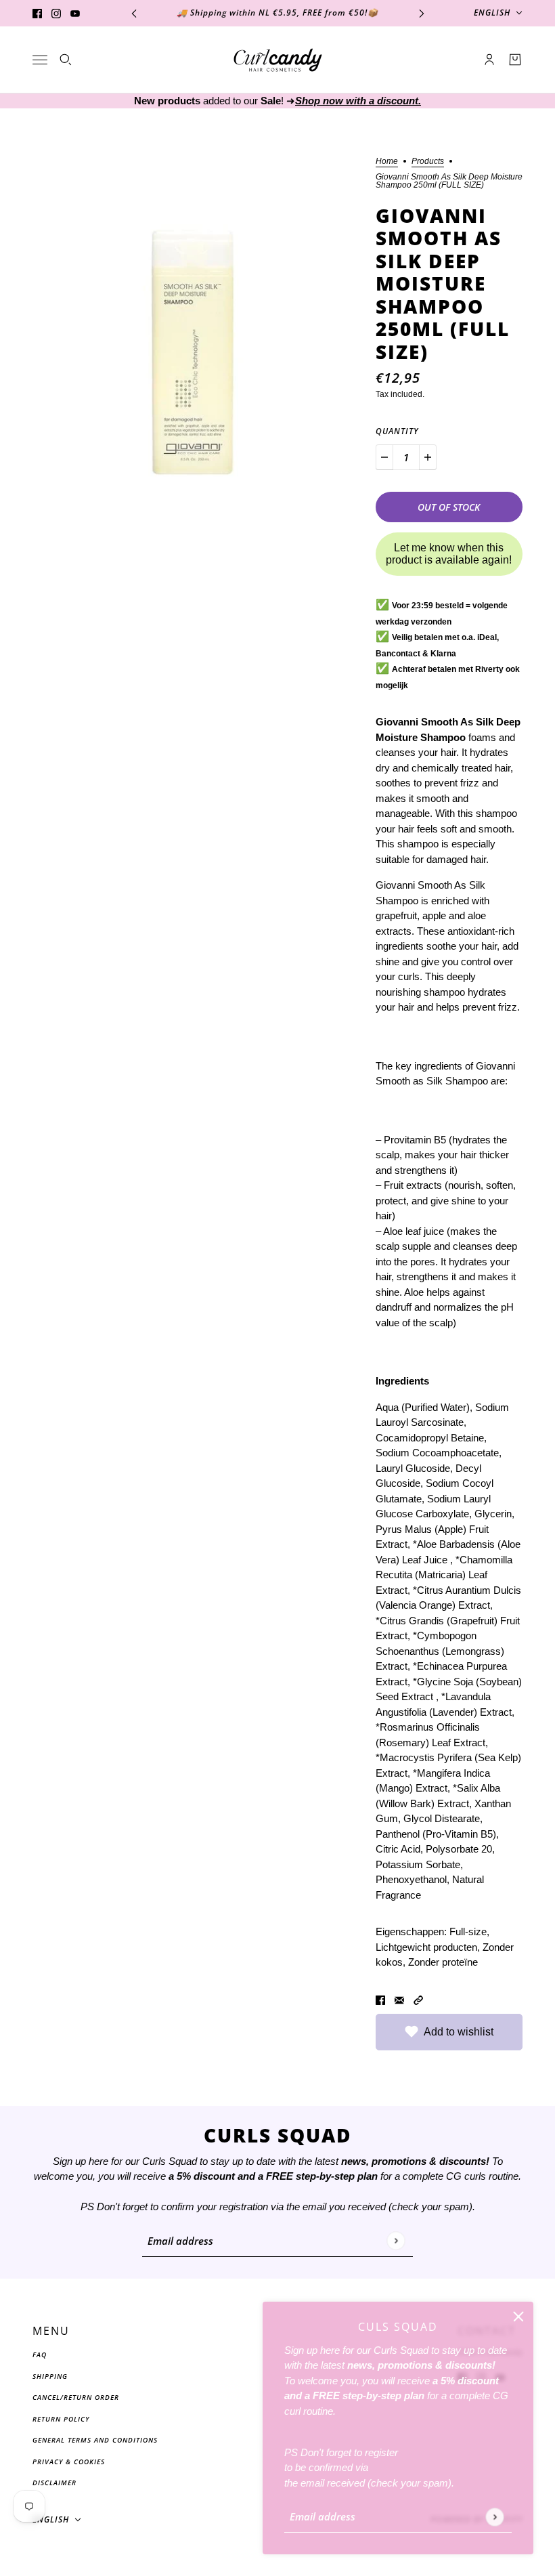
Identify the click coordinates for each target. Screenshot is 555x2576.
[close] (518, 2317)
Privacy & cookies (69, 2462)
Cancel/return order (76, 2397)
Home (387, 162)
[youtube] (75, 13)
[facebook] (37, 13)
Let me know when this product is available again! (449, 554)
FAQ (40, 2355)
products (428, 162)
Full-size (468, 1931)
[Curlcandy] (278, 60)
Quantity (397, 431)
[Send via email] (399, 2000)
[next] (422, 13)
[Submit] (494, 2517)
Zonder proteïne (443, 1962)
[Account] (489, 60)
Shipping (50, 2376)
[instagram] (56, 13)
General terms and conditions (95, 2440)
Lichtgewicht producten (426, 1947)
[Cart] (515, 60)
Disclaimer (54, 2483)
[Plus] (428, 457)
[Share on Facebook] (380, 2000)
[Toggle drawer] (40, 60)
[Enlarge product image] (193, 318)
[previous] (134, 13)
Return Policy (61, 2419)
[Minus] (384, 457)
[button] (418, 2000)
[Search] (66, 60)
